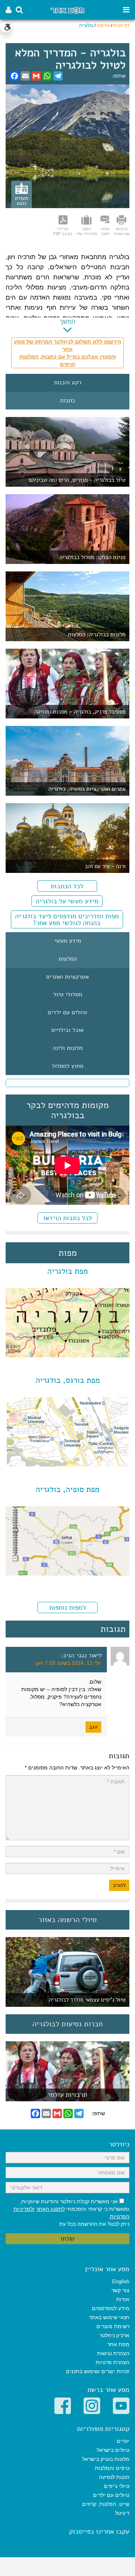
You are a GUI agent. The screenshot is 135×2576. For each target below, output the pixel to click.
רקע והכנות (68, 383)
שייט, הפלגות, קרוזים (106, 2504)
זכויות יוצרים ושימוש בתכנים (98, 2371)
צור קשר (120, 2290)
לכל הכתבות (67, 886)
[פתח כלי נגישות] (6, 27)
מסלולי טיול (68, 995)
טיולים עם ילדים (67, 1013)
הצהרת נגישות (113, 2353)
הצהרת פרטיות (112, 2362)
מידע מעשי (68, 941)
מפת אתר (118, 2344)
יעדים (123, 2441)
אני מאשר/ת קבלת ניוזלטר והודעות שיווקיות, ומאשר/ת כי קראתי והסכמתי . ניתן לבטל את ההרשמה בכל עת (71, 2213)
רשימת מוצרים (113, 2326)
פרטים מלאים (67, 2097)
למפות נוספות (67, 1607)
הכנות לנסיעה (114, 2477)
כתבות (67, 401)
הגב (93, 1727)
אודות (123, 2299)
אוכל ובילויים (67, 1030)
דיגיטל (122, 2513)
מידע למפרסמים (111, 2308)
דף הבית (121, 25)
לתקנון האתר (50, 2209)
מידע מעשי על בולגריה (67, 901)
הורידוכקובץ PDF (63, 231)
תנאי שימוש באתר (109, 2317)
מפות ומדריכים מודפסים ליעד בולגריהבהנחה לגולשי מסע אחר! (67, 919)
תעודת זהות (22, 201)
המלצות (68, 959)
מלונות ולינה (67, 1048)
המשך (67, 322)
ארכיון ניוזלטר (114, 2335)
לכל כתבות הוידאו (67, 1218)
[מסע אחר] (67, 10)
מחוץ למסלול (67, 1066)
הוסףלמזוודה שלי (86, 231)
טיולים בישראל (113, 2450)
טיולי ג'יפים (117, 2486)
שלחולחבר (105, 231)
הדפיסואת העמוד (121, 231)
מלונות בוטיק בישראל (106, 2459)
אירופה (103, 25)
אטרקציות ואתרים (67, 977)
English (121, 2281)
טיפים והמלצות (112, 2468)
